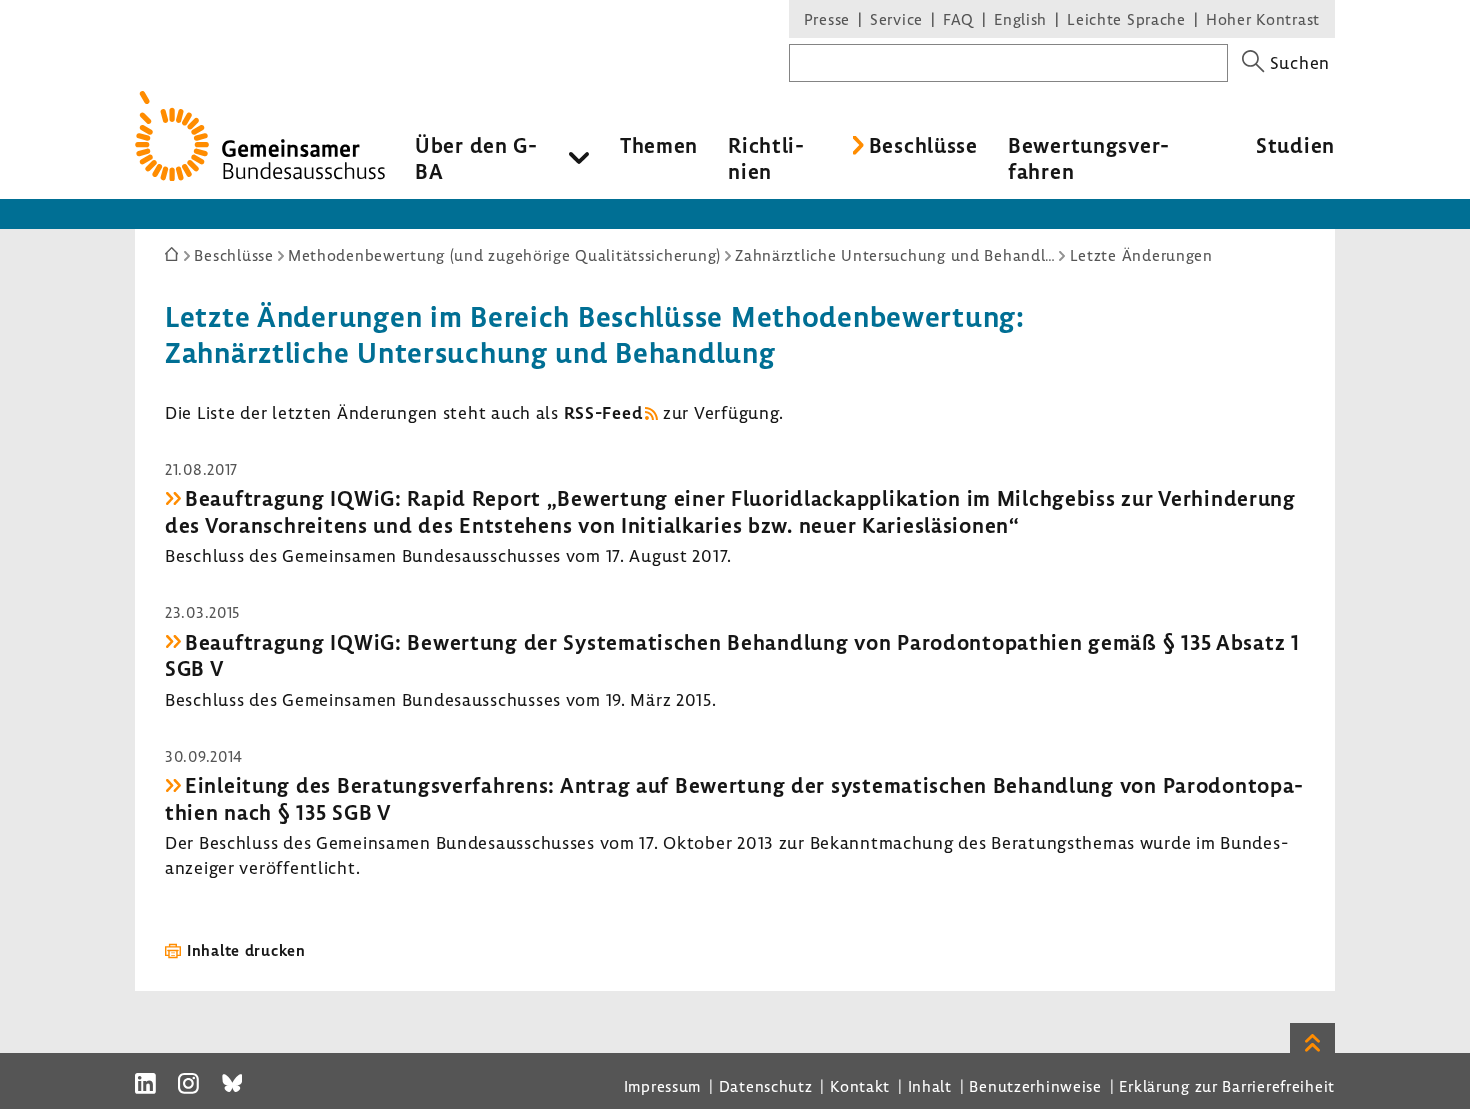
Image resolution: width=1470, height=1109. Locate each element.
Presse (827, 19)
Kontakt (860, 1086)
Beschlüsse (923, 145)
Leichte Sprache (1126, 19)
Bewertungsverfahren (1088, 158)
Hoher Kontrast (1263, 19)
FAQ (958, 19)
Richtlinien (766, 158)
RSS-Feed (603, 412)
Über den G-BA (476, 158)
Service (896, 19)
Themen (659, 145)
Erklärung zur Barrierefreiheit (1227, 1086)
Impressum (662, 1086)
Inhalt (930, 1086)
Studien (1295, 145)
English (1020, 19)
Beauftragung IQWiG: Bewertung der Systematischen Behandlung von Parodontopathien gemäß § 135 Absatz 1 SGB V (732, 655)
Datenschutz (766, 1086)
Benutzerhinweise (1035, 1086)
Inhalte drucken (246, 950)
